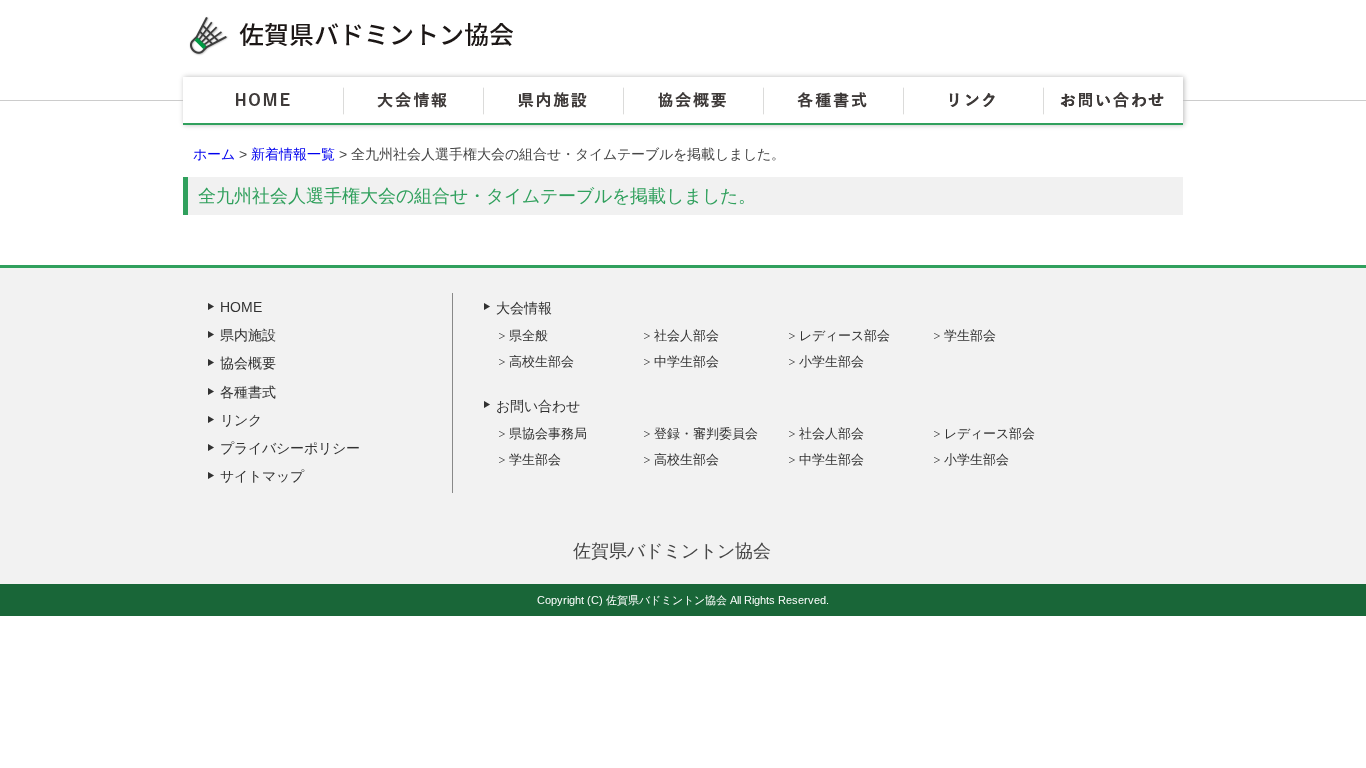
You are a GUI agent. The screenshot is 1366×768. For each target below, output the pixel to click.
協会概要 (693, 101)
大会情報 (413, 101)
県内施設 (553, 101)
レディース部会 (844, 335)
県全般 (528, 335)
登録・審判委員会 (706, 433)
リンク (973, 101)
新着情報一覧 (293, 154)
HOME (263, 101)
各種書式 (833, 101)
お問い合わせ (1113, 101)
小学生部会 (831, 361)
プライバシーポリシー (290, 448)
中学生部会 (686, 361)
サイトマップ (262, 476)
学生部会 (970, 335)
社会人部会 (686, 335)
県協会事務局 (548, 433)
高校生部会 (541, 361)
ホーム (214, 154)
